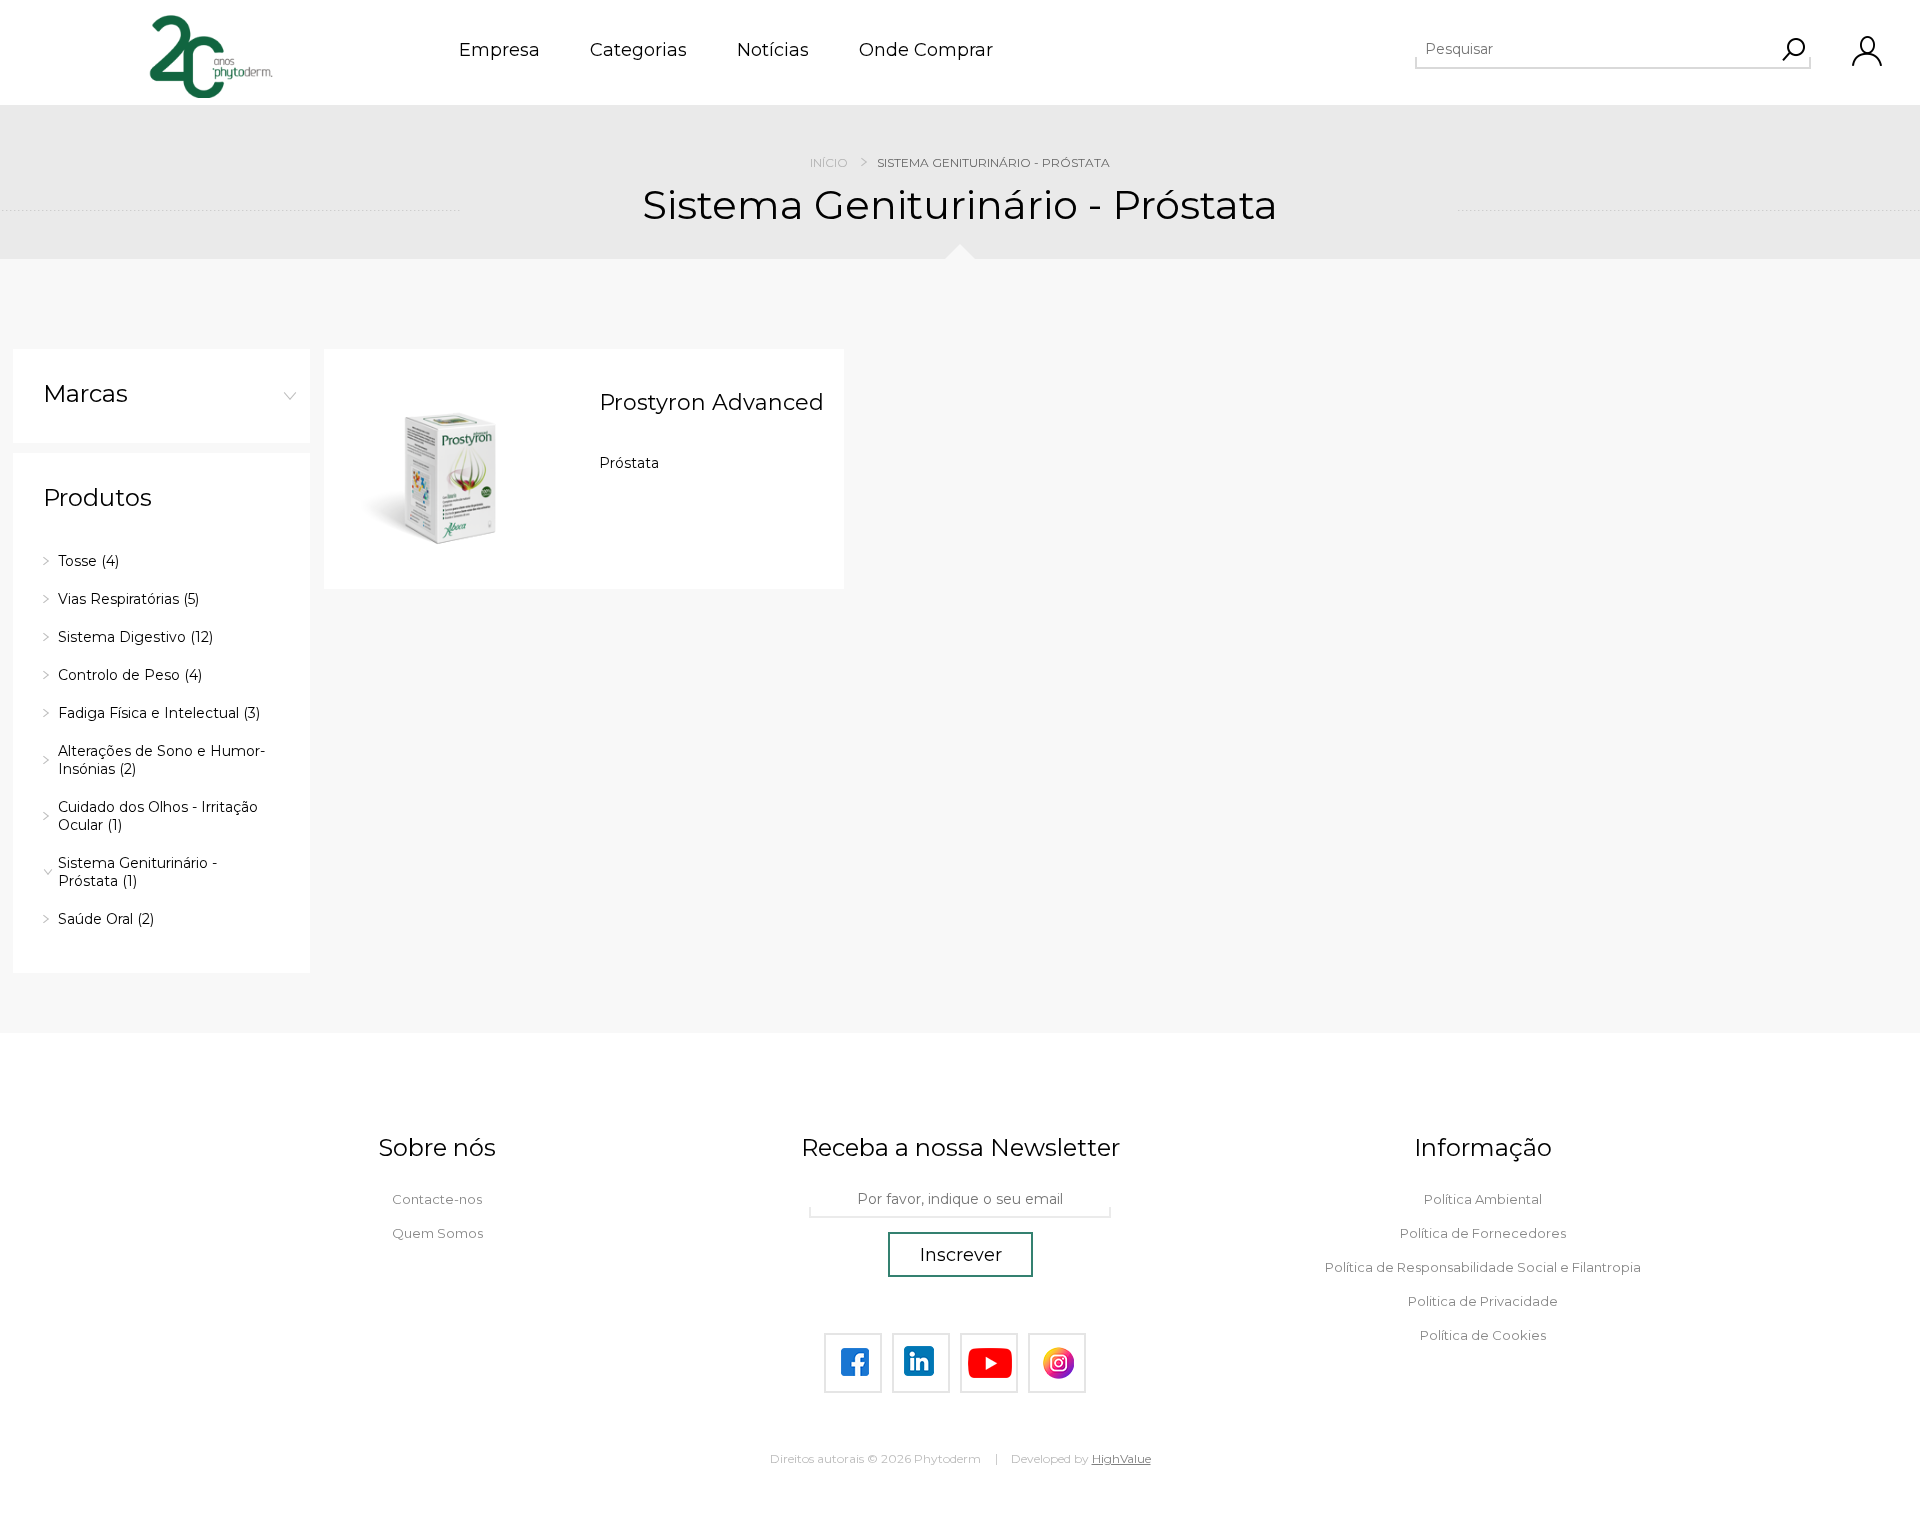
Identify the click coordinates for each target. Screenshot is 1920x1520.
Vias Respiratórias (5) (128, 599)
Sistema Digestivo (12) (135, 637)
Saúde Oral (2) (106, 919)
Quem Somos (437, 1233)
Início (829, 162)
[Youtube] (989, 1363)
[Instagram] (1057, 1363)
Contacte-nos (437, 1199)
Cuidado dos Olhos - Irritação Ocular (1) (158, 816)
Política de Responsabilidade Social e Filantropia (1483, 1267)
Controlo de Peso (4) (130, 675)
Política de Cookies (1483, 1335)
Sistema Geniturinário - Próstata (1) (137, 872)
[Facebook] (853, 1363)
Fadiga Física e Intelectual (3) (159, 713)
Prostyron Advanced (711, 402)
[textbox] (1595, 49)
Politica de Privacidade (1483, 1301)
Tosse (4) (88, 561)
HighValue (1121, 1458)
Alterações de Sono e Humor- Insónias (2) (161, 760)
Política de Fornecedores (1483, 1233)
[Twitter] (921, 1363)
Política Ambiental (1483, 1199)
